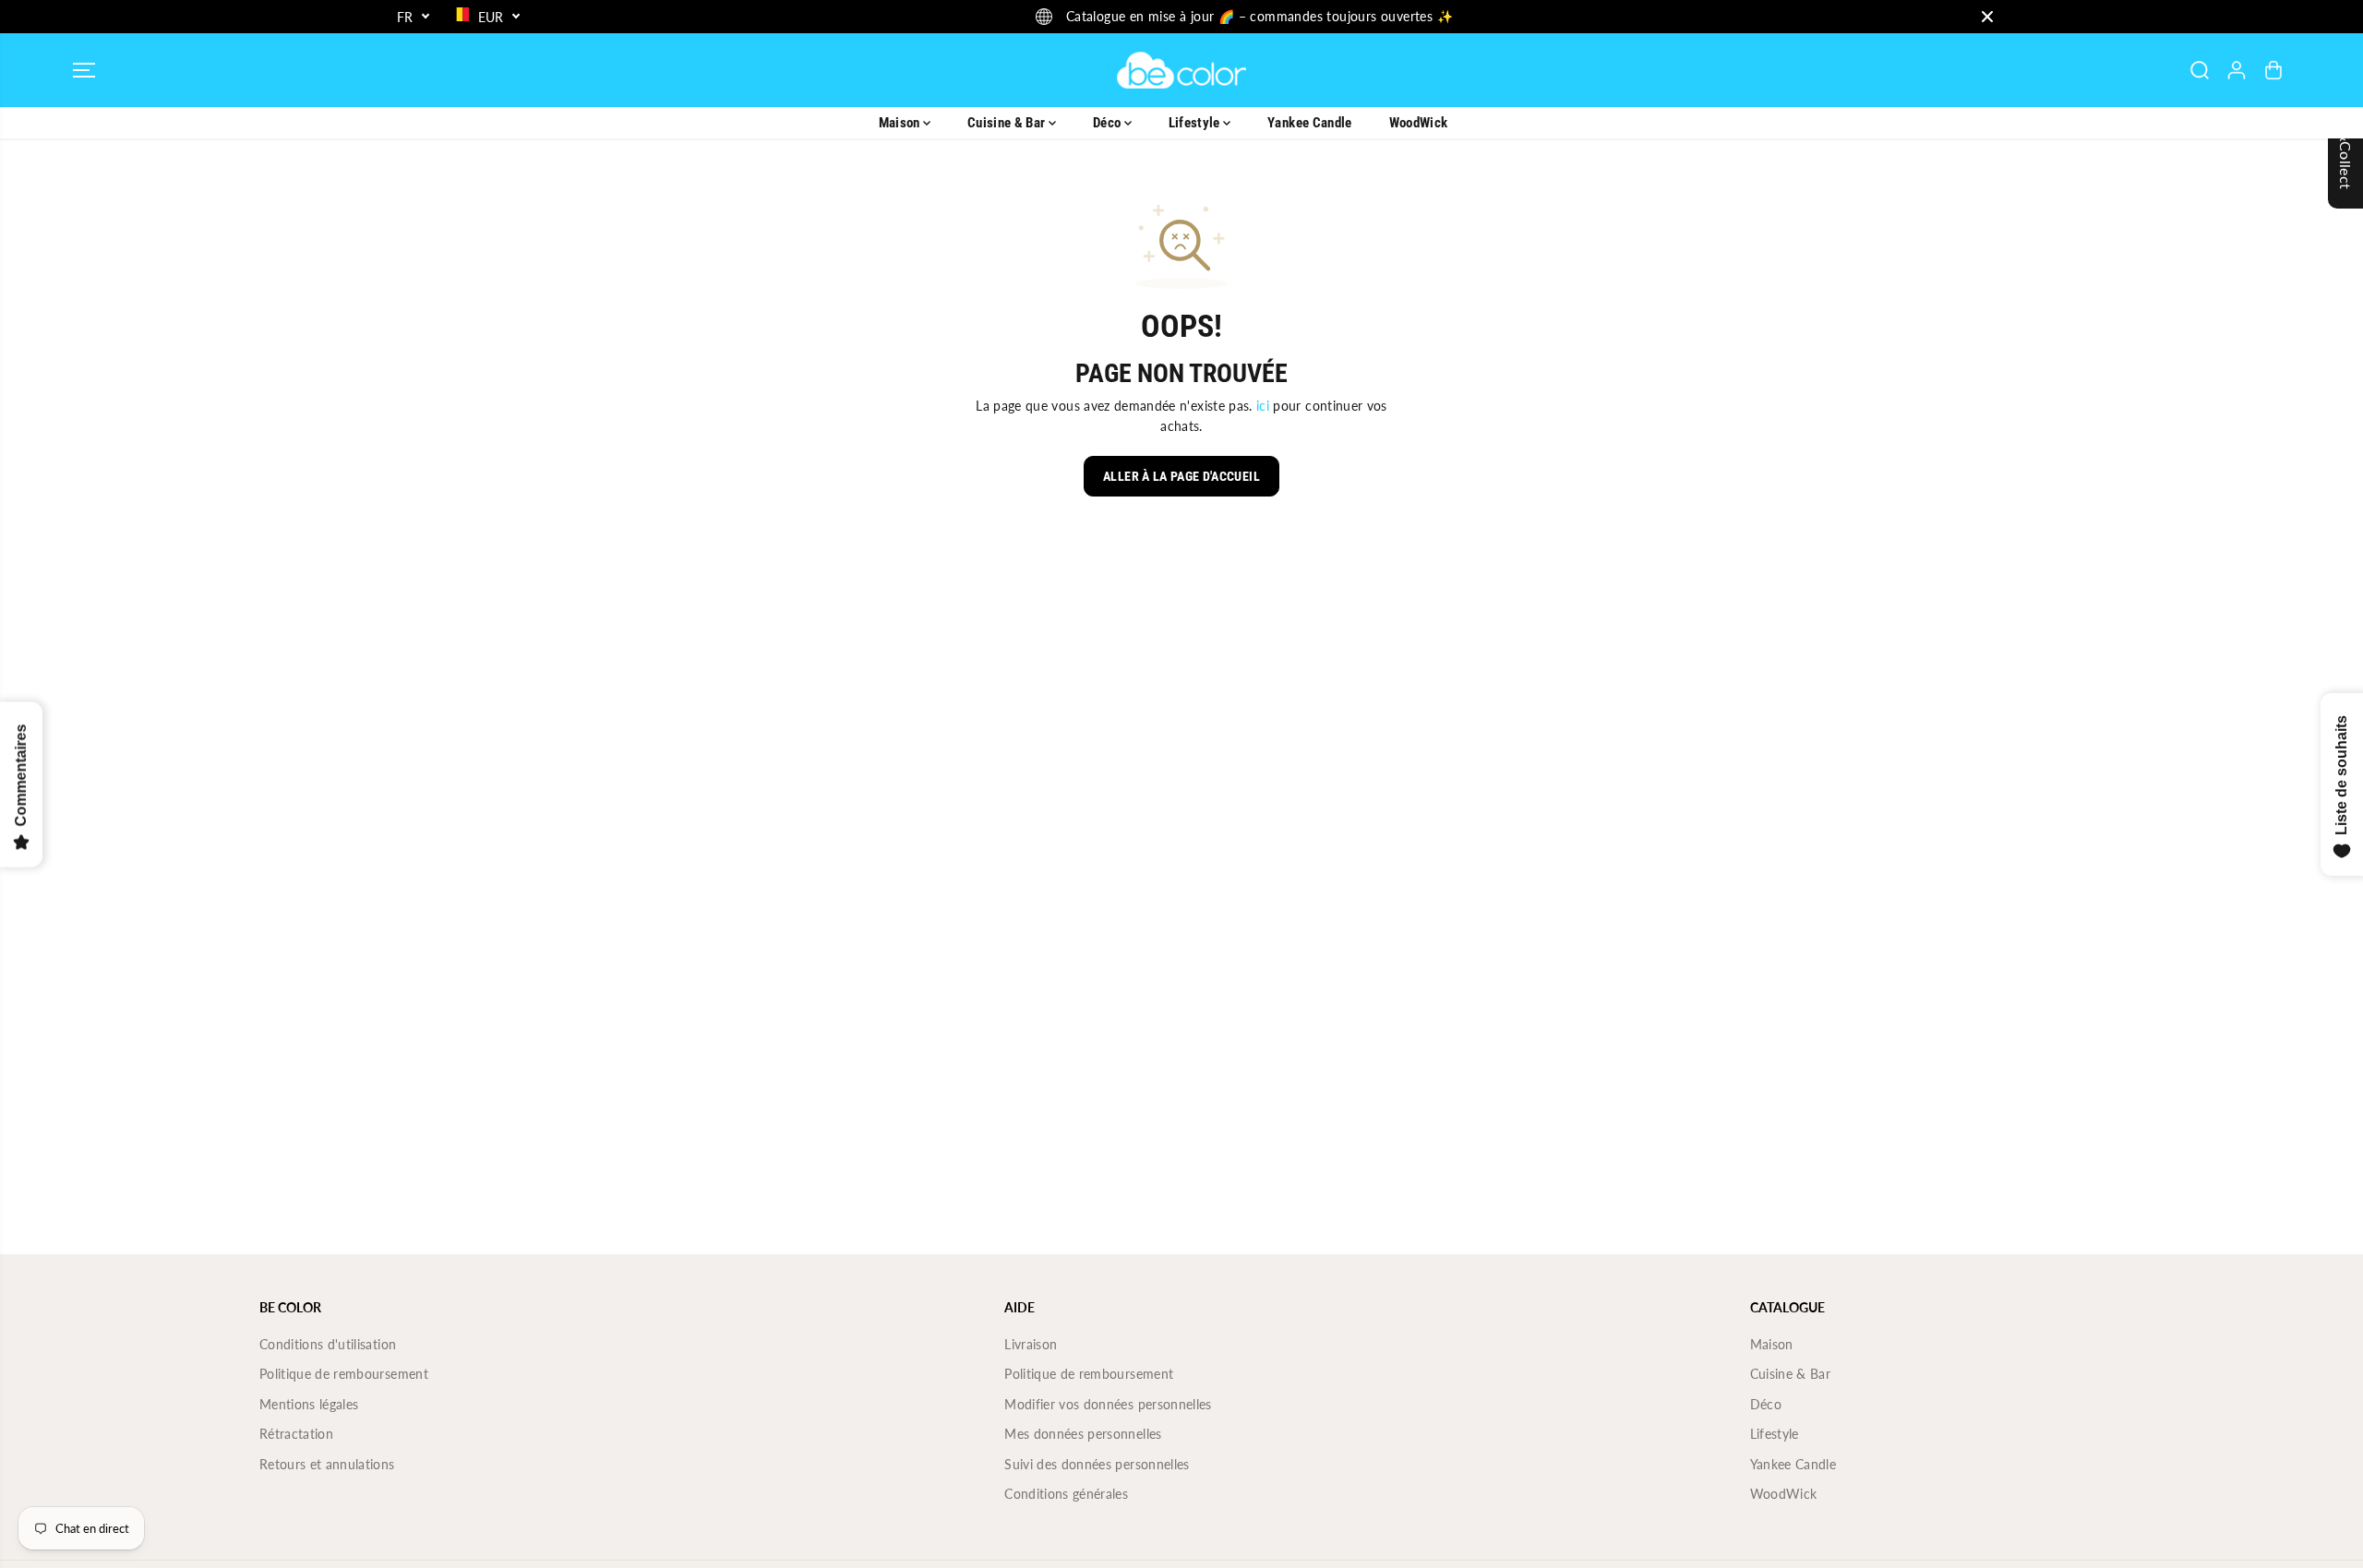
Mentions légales (309, 1404)
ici (1263, 406)
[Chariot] (2273, 70)
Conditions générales (1066, 1494)
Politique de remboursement (344, 1374)
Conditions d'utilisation (328, 1344)
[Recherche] (2200, 70)
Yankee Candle (1310, 123)
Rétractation (296, 1434)
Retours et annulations (327, 1464)
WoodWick (1419, 123)
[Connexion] (2237, 70)
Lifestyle (1196, 123)
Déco (1109, 123)
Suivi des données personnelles (1097, 1464)
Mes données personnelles (1083, 1434)
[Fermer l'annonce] (1987, 17)
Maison (901, 123)
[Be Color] (1181, 70)
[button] (84, 70)
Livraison (1031, 1344)
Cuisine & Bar (1008, 123)
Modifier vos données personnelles (1108, 1404)
